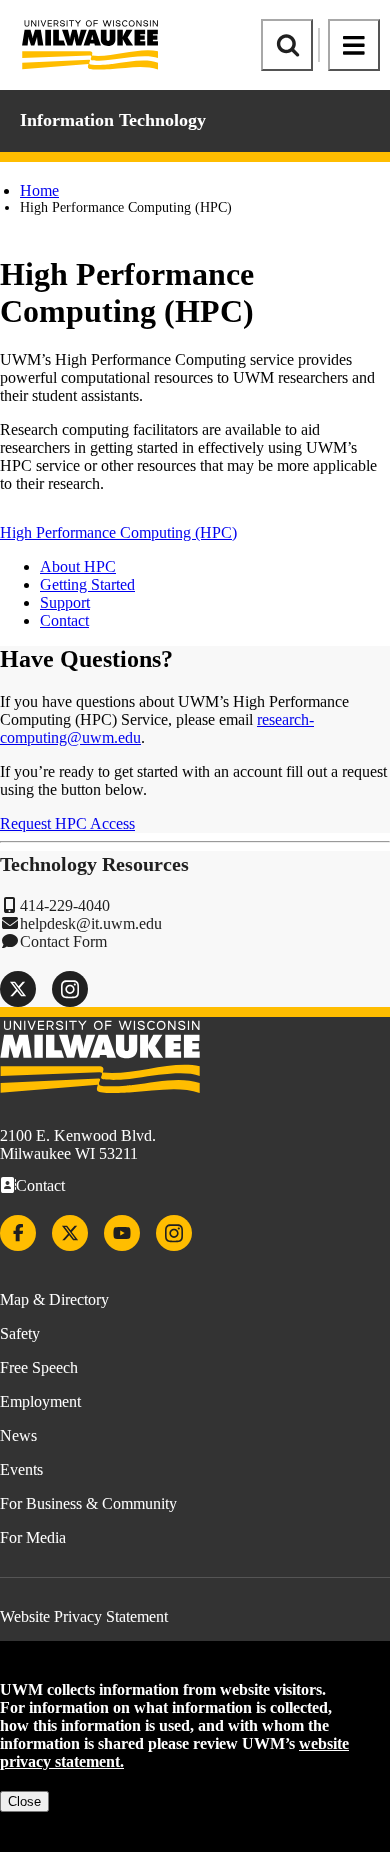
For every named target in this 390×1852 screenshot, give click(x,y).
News (18, 1435)
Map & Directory (54, 1299)
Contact (64, 620)
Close (24, 1801)
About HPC (78, 566)
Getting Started (87, 584)
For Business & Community (88, 1503)
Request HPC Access (67, 823)
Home (39, 190)
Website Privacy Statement (84, 1616)
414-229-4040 (65, 905)
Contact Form (63, 941)
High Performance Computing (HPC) (118, 532)
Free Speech (39, 1367)
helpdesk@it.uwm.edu (91, 923)
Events (21, 1469)
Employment (40, 1401)
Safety (20, 1333)
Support (65, 602)
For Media (33, 1537)
